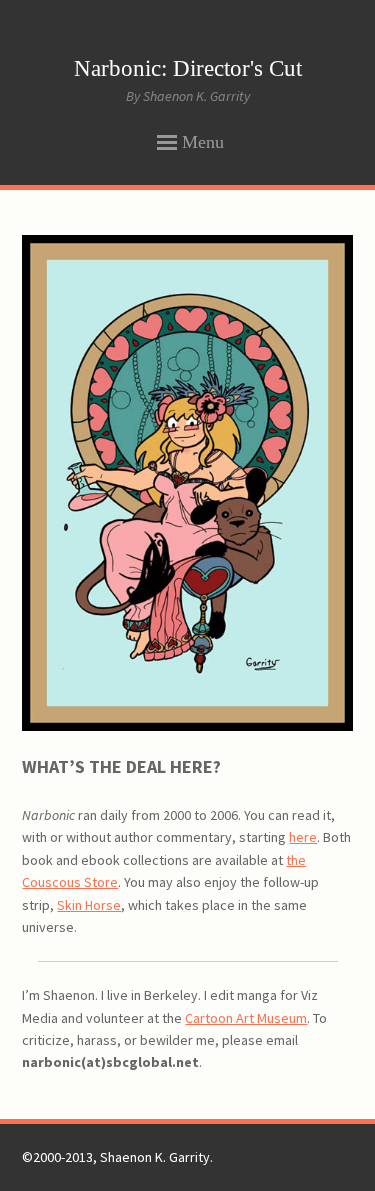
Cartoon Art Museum (246, 1018)
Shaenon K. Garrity (155, 1157)
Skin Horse (89, 905)
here (303, 837)
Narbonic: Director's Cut (188, 68)
